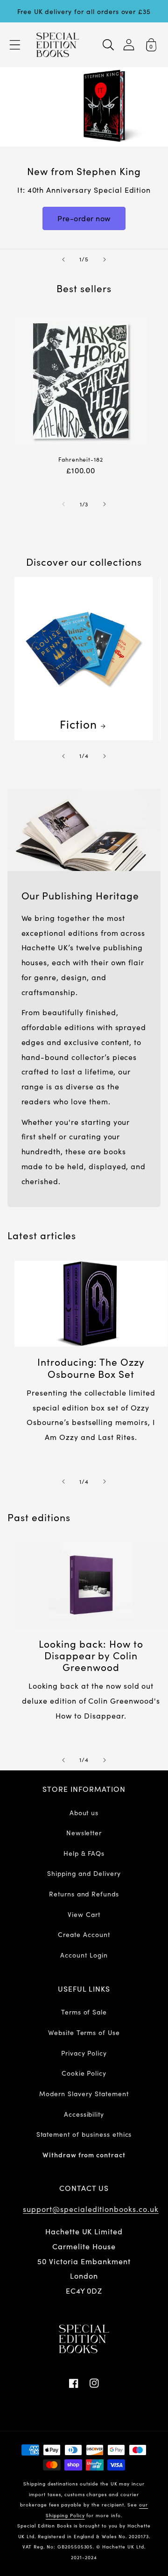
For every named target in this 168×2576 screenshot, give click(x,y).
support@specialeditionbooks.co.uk (91, 2209)
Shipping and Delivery (84, 1873)
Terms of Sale (84, 2012)
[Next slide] (105, 260)
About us (84, 1812)
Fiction (78, 724)
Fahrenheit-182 (81, 460)
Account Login (84, 1955)
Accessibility (84, 2114)
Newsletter (84, 1832)
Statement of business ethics (84, 2134)
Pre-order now (84, 218)
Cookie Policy (84, 2073)
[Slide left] (63, 504)
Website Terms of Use (84, 2032)
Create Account (84, 1934)
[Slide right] (105, 504)
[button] (15, 45)
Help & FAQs (84, 1853)
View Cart (84, 1914)
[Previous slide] (63, 260)
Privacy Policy (84, 2053)
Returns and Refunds (84, 1894)
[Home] (58, 45)
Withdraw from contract (84, 2155)
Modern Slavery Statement (84, 2093)
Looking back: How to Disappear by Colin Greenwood (91, 1656)
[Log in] (129, 45)
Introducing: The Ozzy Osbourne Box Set (91, 1368)
